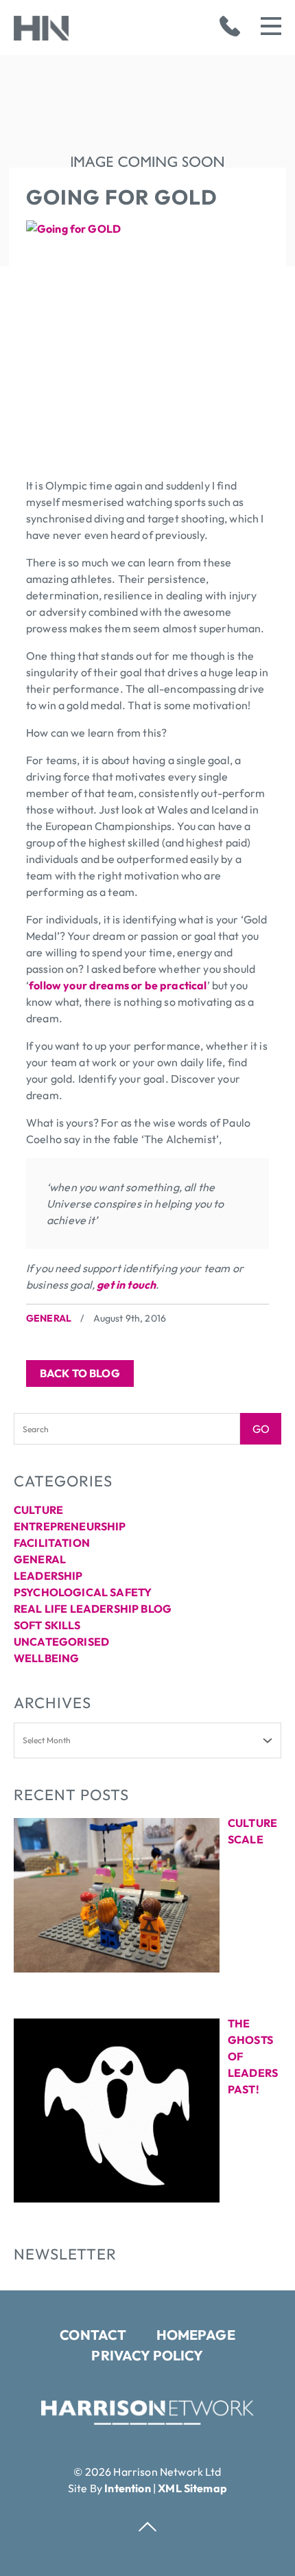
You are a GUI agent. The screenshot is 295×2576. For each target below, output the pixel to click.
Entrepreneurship (70, 1526)
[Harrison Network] (147, 2421)
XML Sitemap (192, 2488)
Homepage (196, 2335)
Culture (38, 1510)
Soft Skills (47, 1625)
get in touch (125, 1285)
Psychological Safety (83, 1592)
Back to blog (80, 1373)
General (49, 1318)
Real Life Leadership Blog (93, 1609)
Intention (127, 2488)
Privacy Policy (147, 2355)
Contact (93, 2335)
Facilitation (52, 1543)
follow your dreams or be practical (118, 985)
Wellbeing (46, 1658)
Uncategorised (61, 1642)
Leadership (48, 1576)
